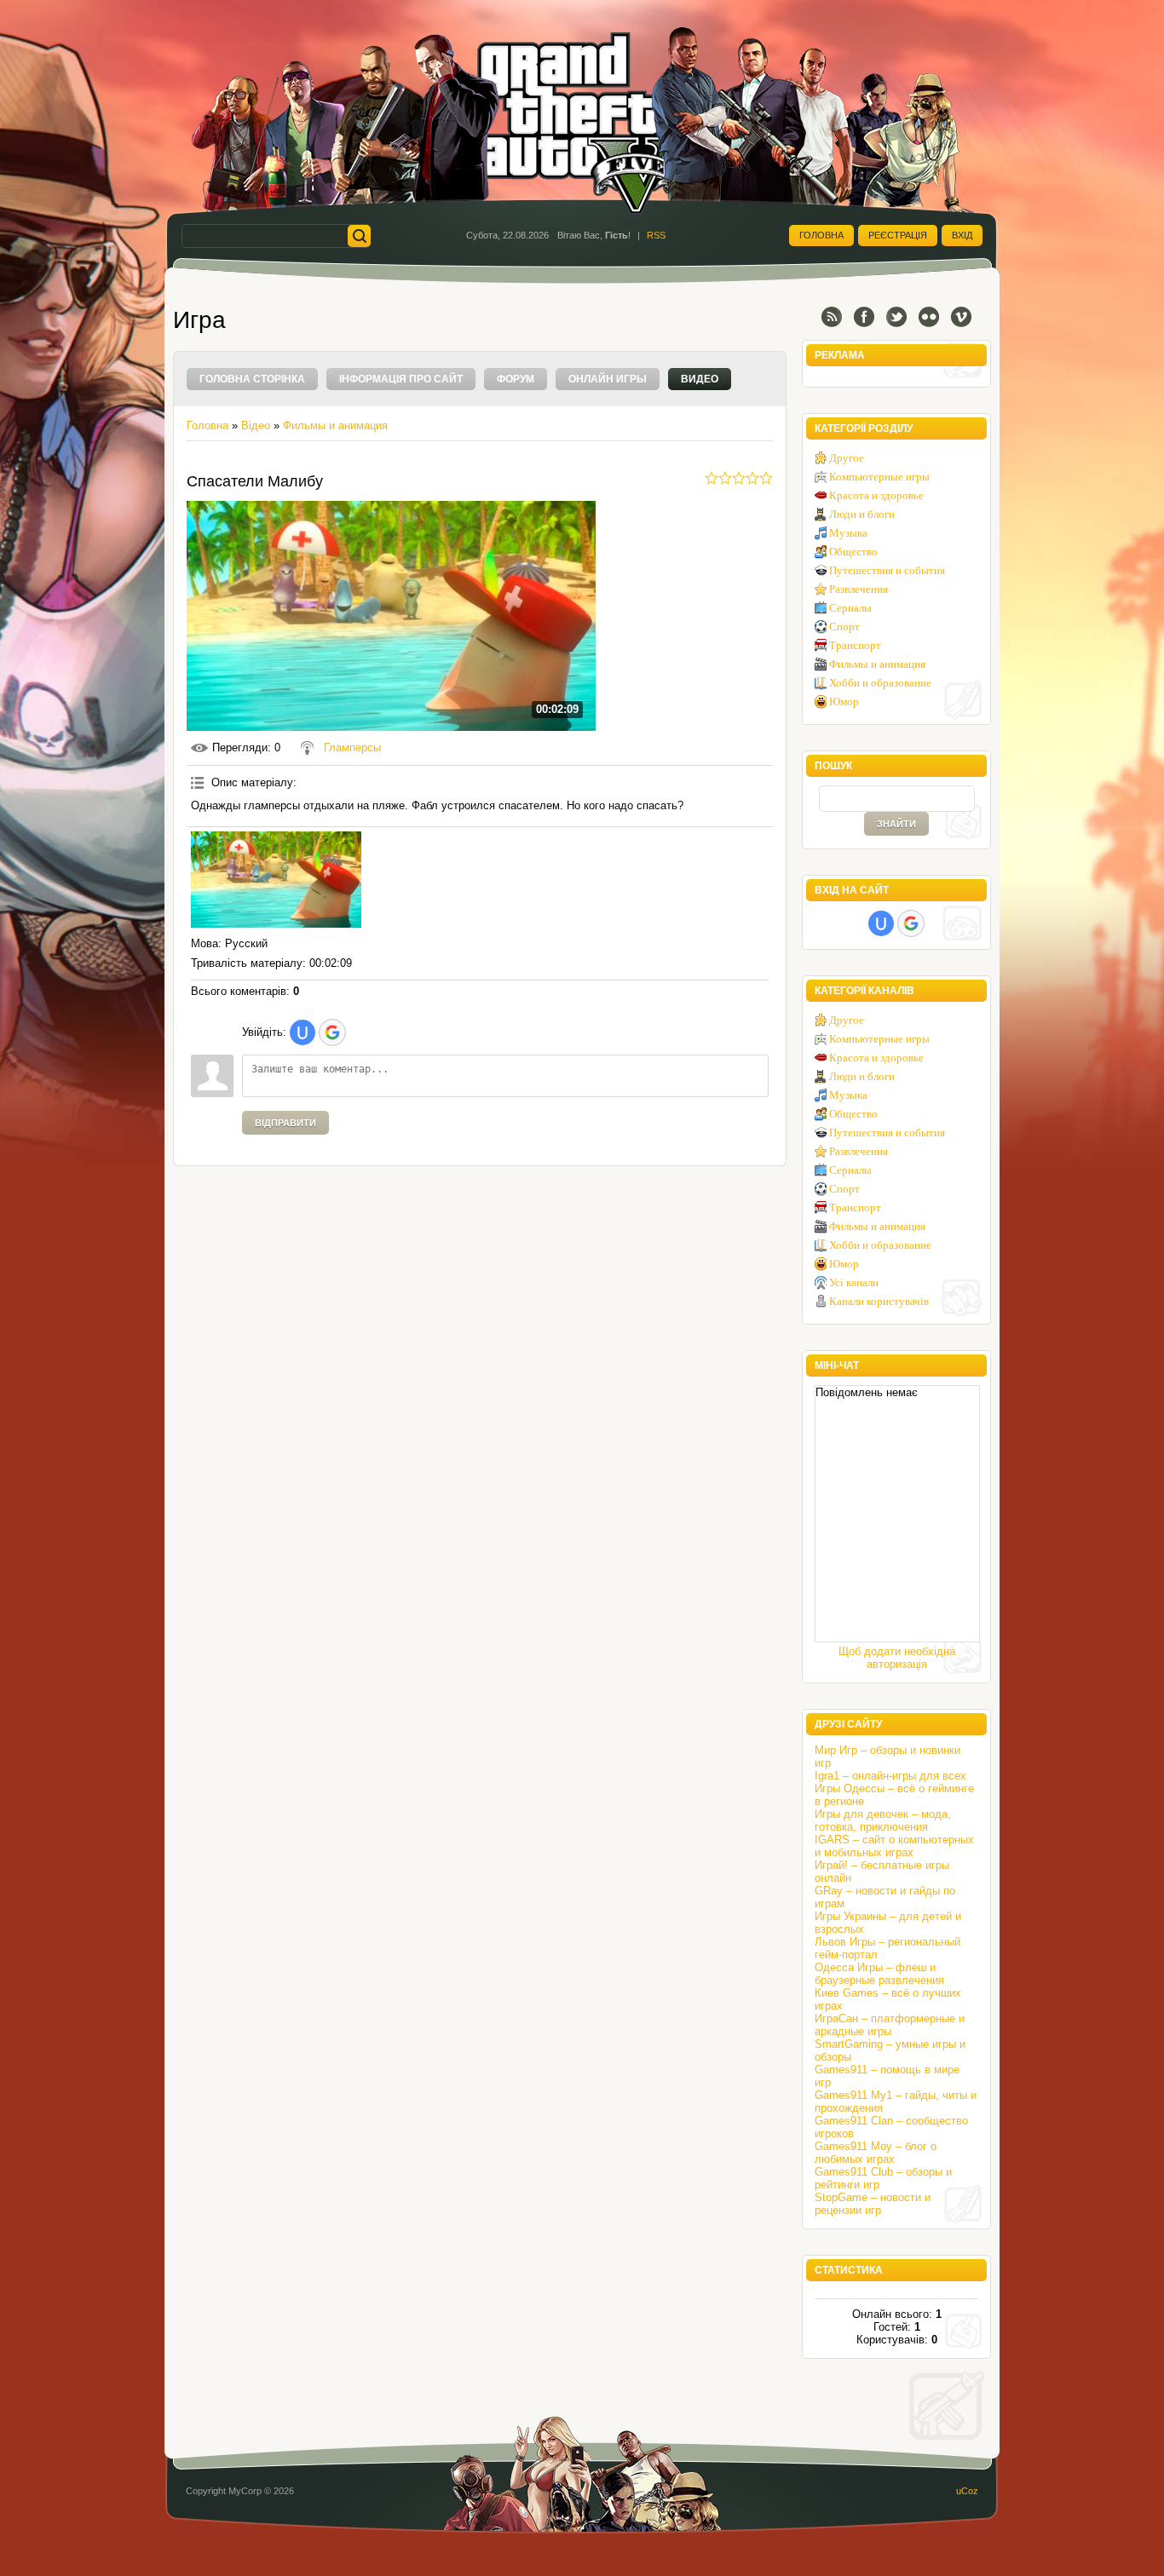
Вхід (962, 235)
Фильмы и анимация (335, 425)
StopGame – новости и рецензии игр (873, 2204)
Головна (821, 235)
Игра (199, 320)
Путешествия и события (887, 570)
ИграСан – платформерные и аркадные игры (890, 2025)
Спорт (844, 627)
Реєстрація (898, 235)
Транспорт (855, 645)
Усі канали (854, 1282)
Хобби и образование (880, 683)
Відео (256, 425)
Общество (853, 552)
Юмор (844, 701)
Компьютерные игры (879, 477)
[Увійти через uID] (303, 1032)
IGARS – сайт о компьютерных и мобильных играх (894, 1846)
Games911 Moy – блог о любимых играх (876, 2153)
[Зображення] (276, 880)
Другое (847, 458)
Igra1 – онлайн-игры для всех (890, 1776)
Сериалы (850, 608)
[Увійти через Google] (332, 1032)
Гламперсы (352, 747)
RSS (656, 235)
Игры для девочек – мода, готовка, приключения (883, 1820)
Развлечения (859, 589)
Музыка (848, 533)
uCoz (967, 2491)
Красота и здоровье (876, 495)
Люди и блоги (862, 514)
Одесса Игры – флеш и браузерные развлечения (879, 1974)
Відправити (285, 1123)
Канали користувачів (879, 1301)
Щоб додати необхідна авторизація (897, 1658)
